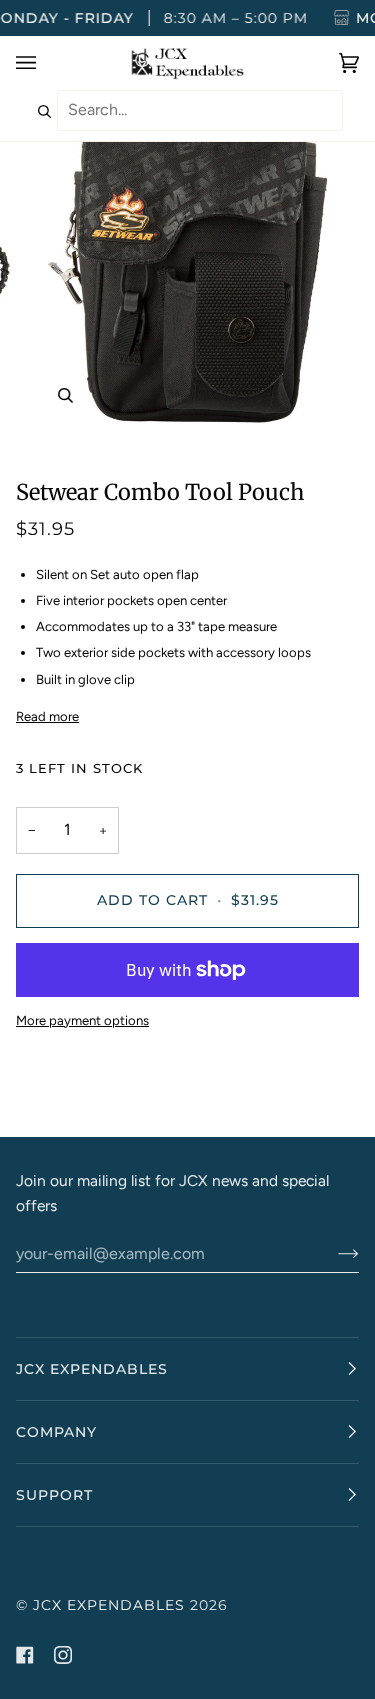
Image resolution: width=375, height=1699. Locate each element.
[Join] (332, 1253)
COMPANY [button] (56, 1432)
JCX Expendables (109, 1605)
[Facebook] (25, 1655)
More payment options (82, 1020)
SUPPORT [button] (54, 1495)
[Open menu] (46, 63)
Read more (47, 716)
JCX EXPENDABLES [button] (92, 1369)
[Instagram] (63, 1655)
